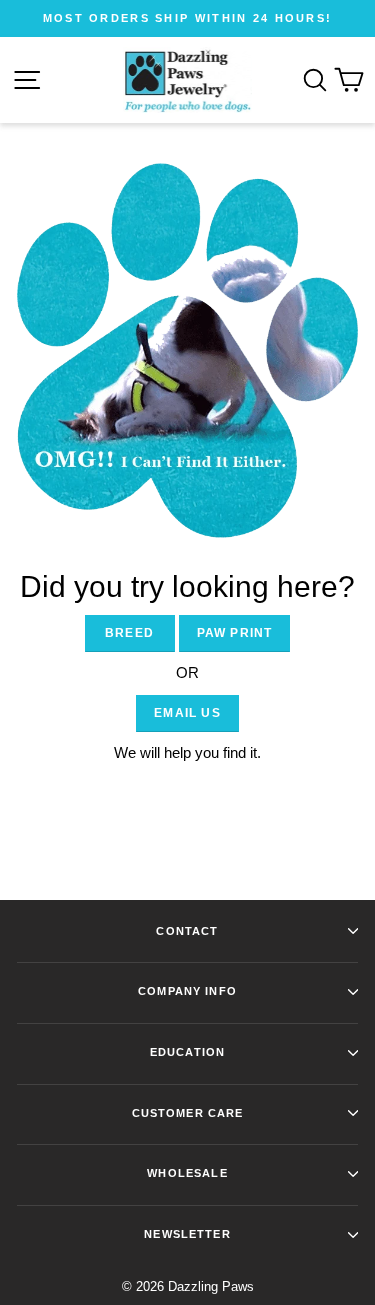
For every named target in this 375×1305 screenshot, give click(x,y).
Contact (187, 931)
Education (187, 1052)
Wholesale (187, 1173)
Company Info (187, 991)
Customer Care (188, 1113)
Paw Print (235, 633)
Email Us (187, 713)
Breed (129, 633)
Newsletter (187, 1234)
